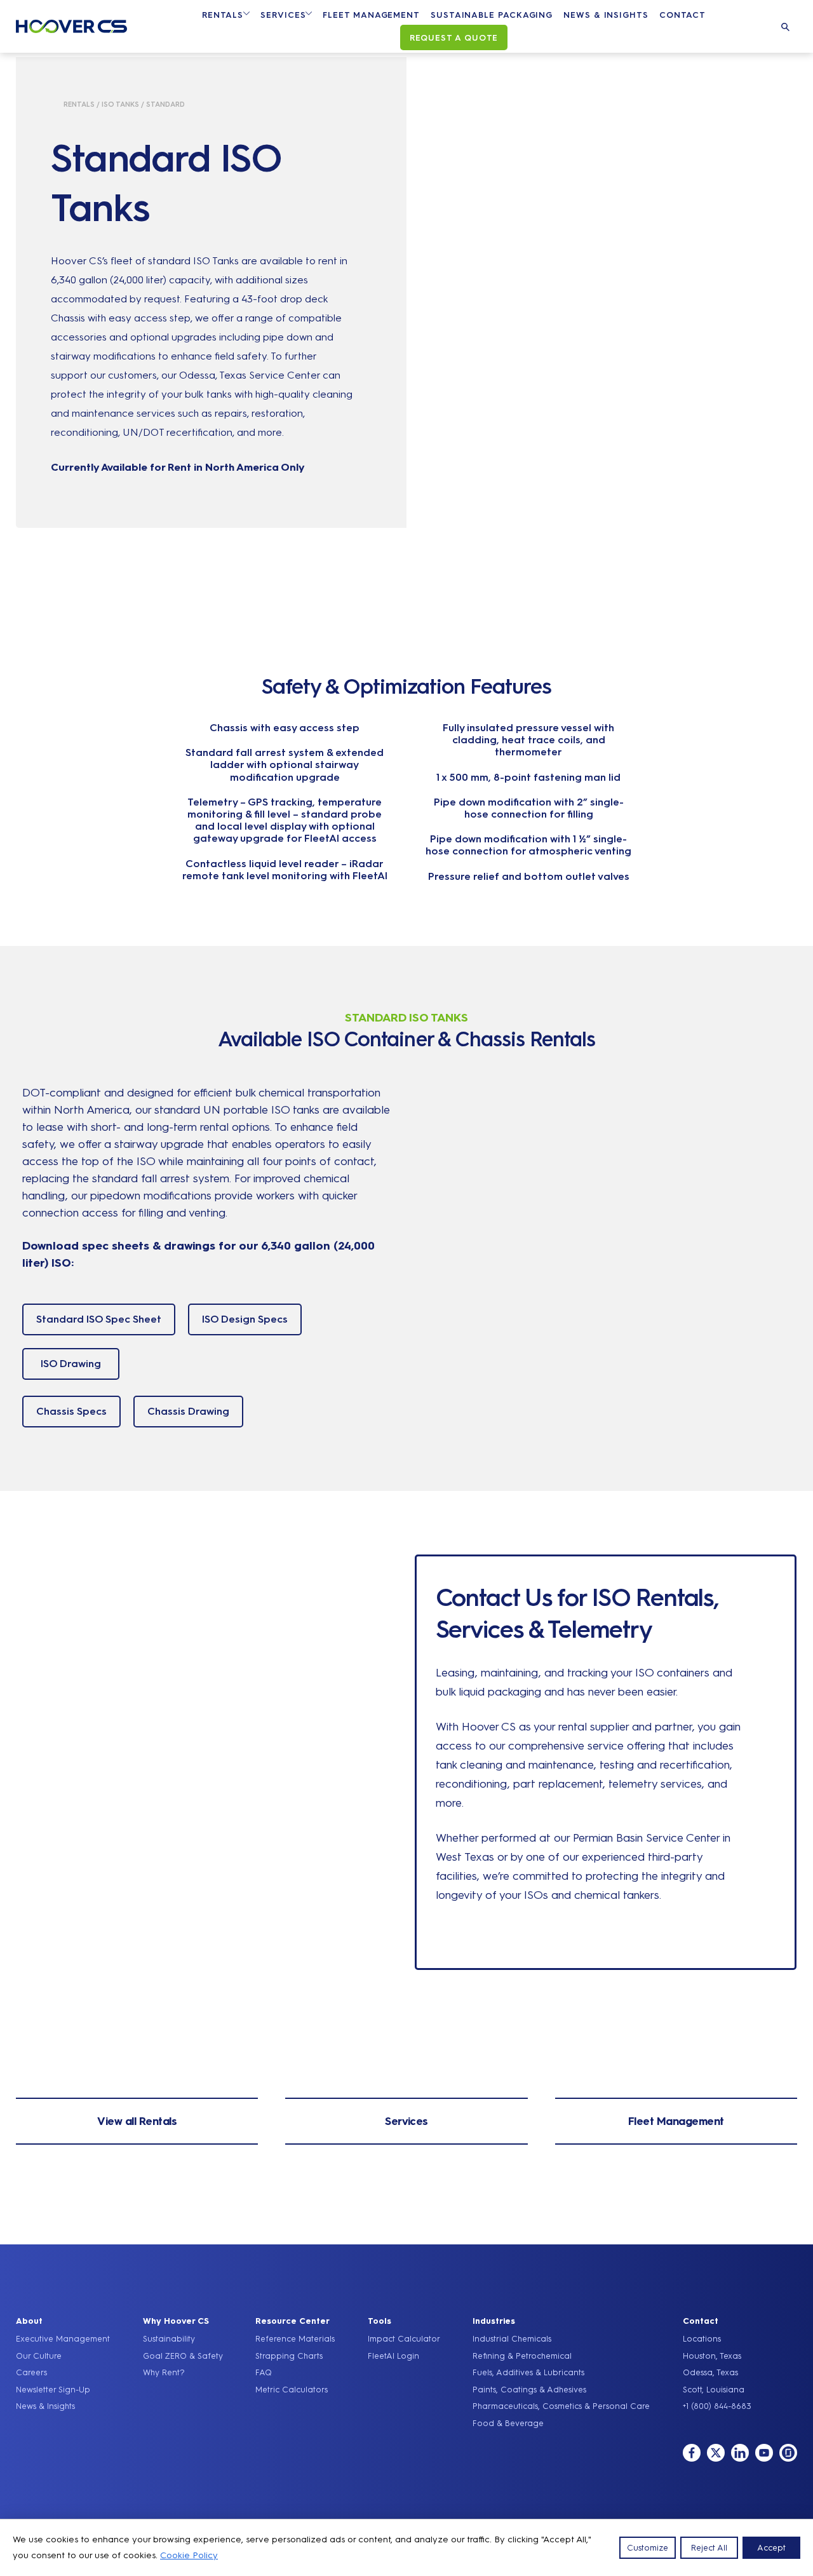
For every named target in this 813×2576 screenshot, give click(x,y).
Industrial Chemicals (512, 2339)
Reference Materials (295, 2339)
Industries (494, 2321)
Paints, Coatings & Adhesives (529, 2390)
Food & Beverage (508, 2423)
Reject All (709, 2548)
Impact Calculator (404, 2339)
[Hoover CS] (71, 29)
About (29, 2321)
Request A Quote (454, 38)
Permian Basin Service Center (646, 1838)
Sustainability (169, 2339)
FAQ (264, 2372)
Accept (771, 2548)
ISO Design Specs (245, 1319)
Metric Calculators (292, 2390)
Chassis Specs (71, 1411)
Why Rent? (164, 2372)
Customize (648, 2548)
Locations (702, 2339)
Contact (682, 15)
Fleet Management (371, 15)
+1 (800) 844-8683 (717, 2406)
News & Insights (606, 15)
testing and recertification (665, 1765)
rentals (79, 105)
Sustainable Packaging (492, 15)
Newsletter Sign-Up (53, 2390)
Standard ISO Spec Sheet (99, 1319)
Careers (31, 2372)
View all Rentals (137, 2121)
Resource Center (292, 2321)
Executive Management (63, 2339)
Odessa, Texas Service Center (250, 375)
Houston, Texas (712, 2356)
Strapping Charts (289, 2356)
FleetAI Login (393, 2356)
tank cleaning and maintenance (515, 1765)
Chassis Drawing (188, 1411)
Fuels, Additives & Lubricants (528, 2372)
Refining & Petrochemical (522, 2356)
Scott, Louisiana (714, 2390)
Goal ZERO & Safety (183, 2356)
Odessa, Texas (710, 2372)
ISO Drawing (71, 1364)
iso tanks (120, 105)
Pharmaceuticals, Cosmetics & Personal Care (561, 2406)
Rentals (223, 15)
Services (283, 15)
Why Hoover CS (176, 2321)
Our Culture (39, 2356)
